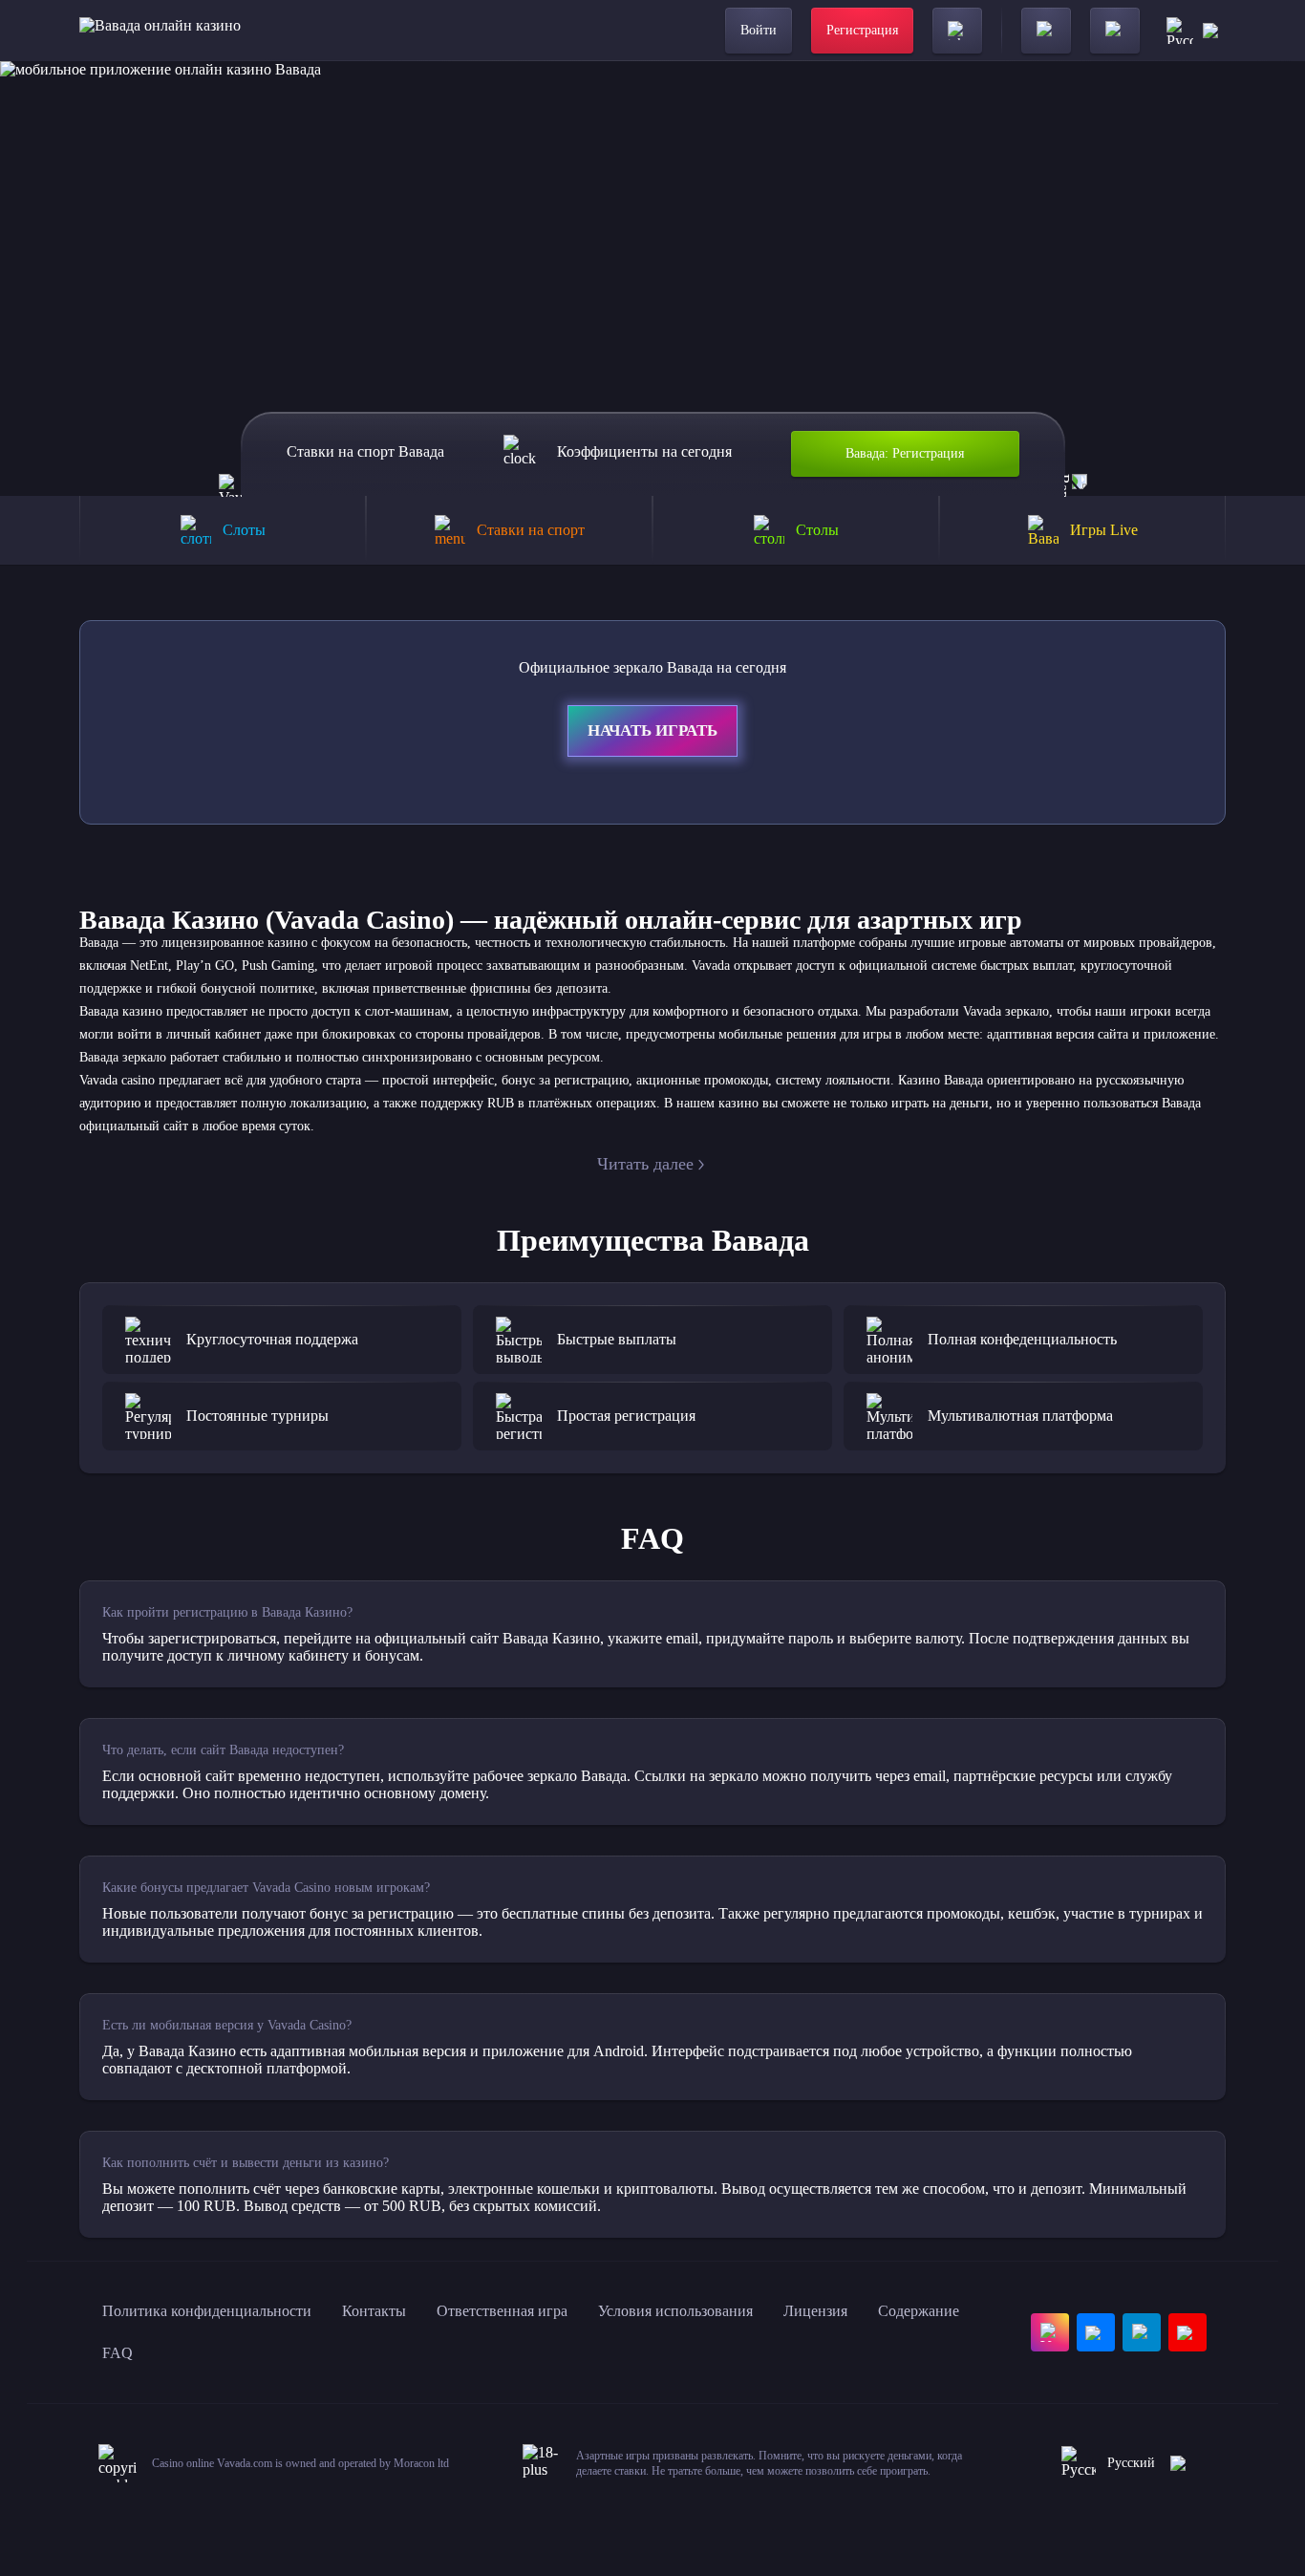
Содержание (919, 2311)
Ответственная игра (502, 2311)
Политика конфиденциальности (207, 2311)
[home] (160, 31)
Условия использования (675, 2311)
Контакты (374, 2311)
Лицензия (815, 2311)
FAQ (118, 2353)
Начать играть (652, 730)
